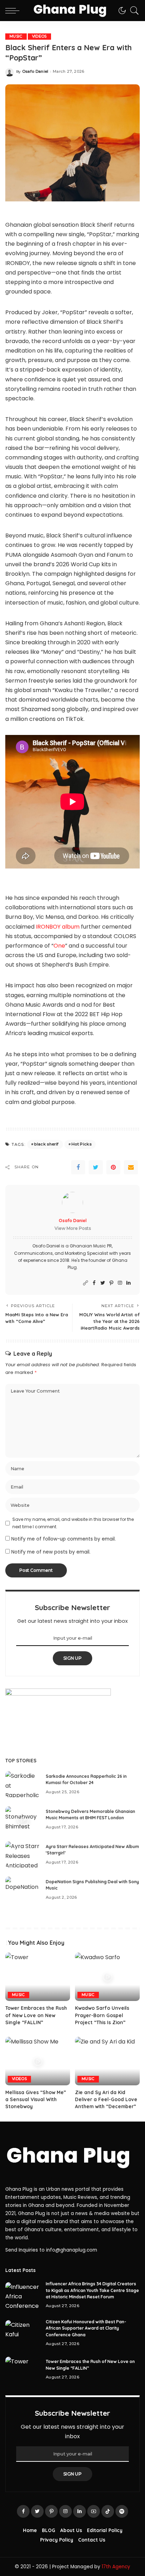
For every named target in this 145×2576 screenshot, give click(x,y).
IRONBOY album (57, 927)
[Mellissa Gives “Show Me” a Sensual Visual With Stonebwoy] (38, 2061)
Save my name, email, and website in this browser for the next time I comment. (73, 1523)
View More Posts (73, 1228)
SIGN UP (72, 1658)
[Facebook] (78, 1167)
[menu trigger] (14, 11)
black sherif (46, 1144)
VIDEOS (39, 36)
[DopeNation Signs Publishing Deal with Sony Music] (23, 1890)
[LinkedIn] (128, 1283)
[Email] (131, 1167)
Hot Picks (81, 1144)
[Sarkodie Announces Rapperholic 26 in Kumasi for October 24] (23, 1784)
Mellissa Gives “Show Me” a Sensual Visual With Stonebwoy (36, 2099)
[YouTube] (94, 2511)
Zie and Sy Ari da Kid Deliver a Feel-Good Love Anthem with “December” (106, 2099)
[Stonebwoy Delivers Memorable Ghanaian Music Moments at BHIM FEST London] (23, 1819)
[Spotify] (122, 2511)
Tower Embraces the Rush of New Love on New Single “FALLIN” (36, 2015)
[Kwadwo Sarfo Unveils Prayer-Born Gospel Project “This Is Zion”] (107, 1977)
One (59, 946)
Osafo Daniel (35, 72)
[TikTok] (108, 2511)
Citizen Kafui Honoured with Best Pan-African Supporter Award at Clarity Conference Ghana (86, 2328)
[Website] (86, 1283)
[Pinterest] (113, 1167)
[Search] (133, 11)
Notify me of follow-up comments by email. (64, 1539)
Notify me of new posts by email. (51, 1552)
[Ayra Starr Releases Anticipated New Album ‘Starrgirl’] (23, 1855)
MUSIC (16, 36)
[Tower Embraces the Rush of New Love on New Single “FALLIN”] (38, 1977)
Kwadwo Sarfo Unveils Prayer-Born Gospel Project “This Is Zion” (102, 2015)
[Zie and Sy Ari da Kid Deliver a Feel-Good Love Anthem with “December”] (107, 2061)
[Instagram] (120, 1283)
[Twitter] (96, 1167)
